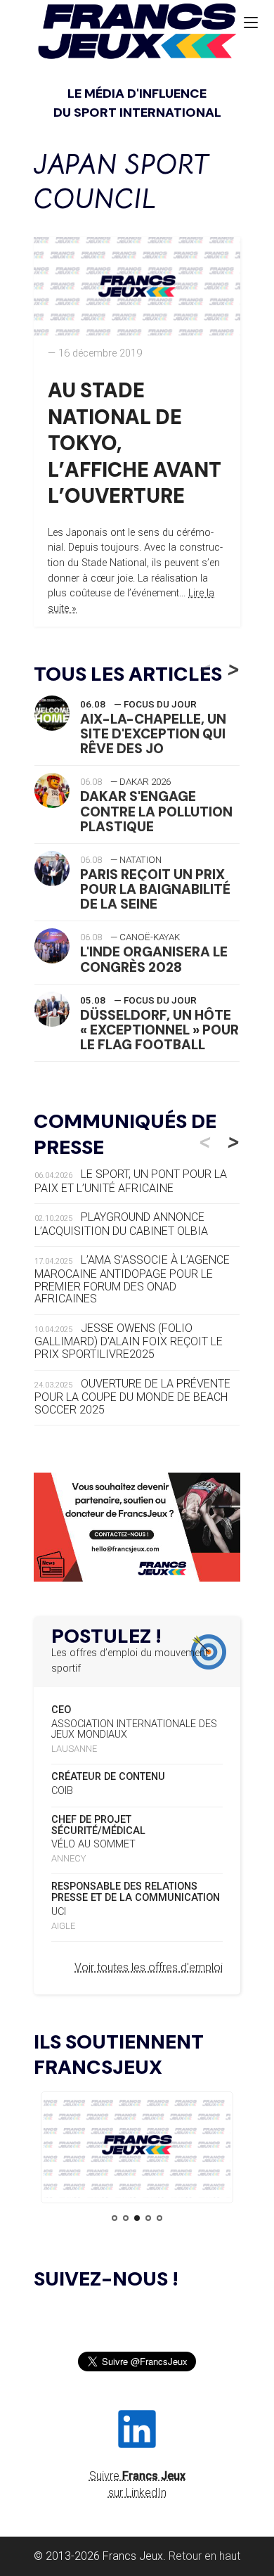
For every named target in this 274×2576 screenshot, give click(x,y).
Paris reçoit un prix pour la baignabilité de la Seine (155, 889)
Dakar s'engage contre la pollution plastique (156, 811)
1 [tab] (115, 2218)
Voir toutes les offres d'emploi (149, 1967)
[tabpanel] (137, 2147)
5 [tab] (159, 2218)
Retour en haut (204, 2556)
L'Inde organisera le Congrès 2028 (154, 959)
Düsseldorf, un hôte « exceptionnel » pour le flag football (159, 1030)
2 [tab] (126, 2218)
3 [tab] (137, 2218)
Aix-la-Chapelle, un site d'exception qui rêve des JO (153, 734)
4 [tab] (148, 2218)
